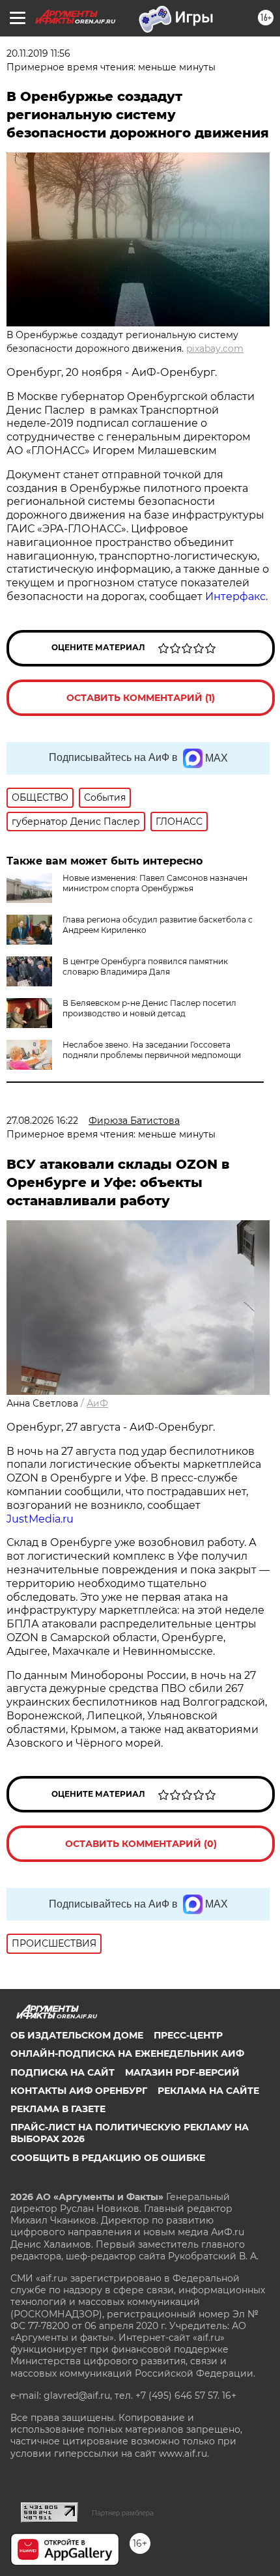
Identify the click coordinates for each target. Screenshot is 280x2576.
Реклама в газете (58, 2109)
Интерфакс (235, 596)
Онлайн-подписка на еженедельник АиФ (127, 2054)
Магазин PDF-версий (182, 2072)
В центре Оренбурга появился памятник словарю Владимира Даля (145, 966)
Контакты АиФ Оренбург (79, 2091)
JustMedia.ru (40, 1519)
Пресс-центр (188, 2035)
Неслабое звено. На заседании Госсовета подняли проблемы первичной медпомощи (152, 1050)
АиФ (97, 1403)
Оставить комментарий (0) (141, 1844)
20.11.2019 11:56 (38, 53)
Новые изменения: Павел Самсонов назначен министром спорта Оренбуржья (155, 883)
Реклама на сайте (208, 2091)
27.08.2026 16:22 (42, 1121)
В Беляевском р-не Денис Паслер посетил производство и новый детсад (149, 1008)
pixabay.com (215, 349)
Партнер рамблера (123, 2513)
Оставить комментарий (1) (141, 698)
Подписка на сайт (63, 2072)
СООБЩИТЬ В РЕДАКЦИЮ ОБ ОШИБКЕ (108, 2158)
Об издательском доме (77, 2035)
